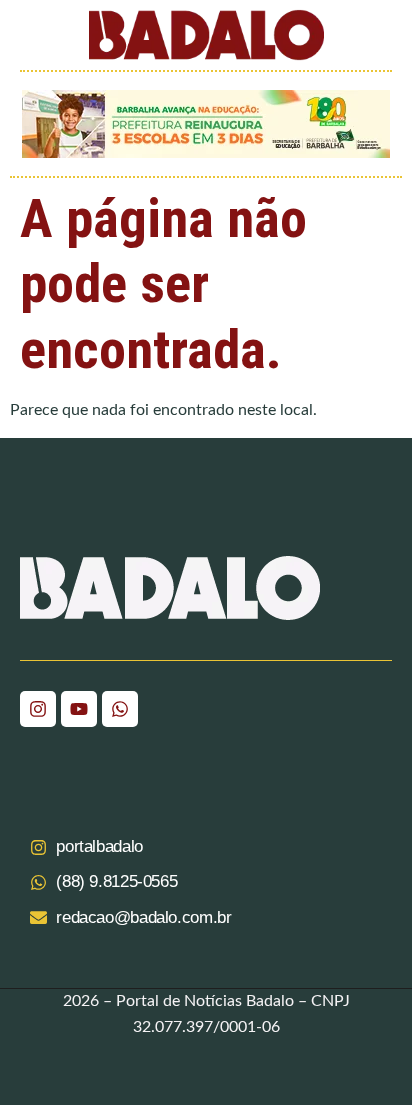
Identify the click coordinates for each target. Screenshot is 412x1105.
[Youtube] (79, 709)
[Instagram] (38, 709)
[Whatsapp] (120, 709)
